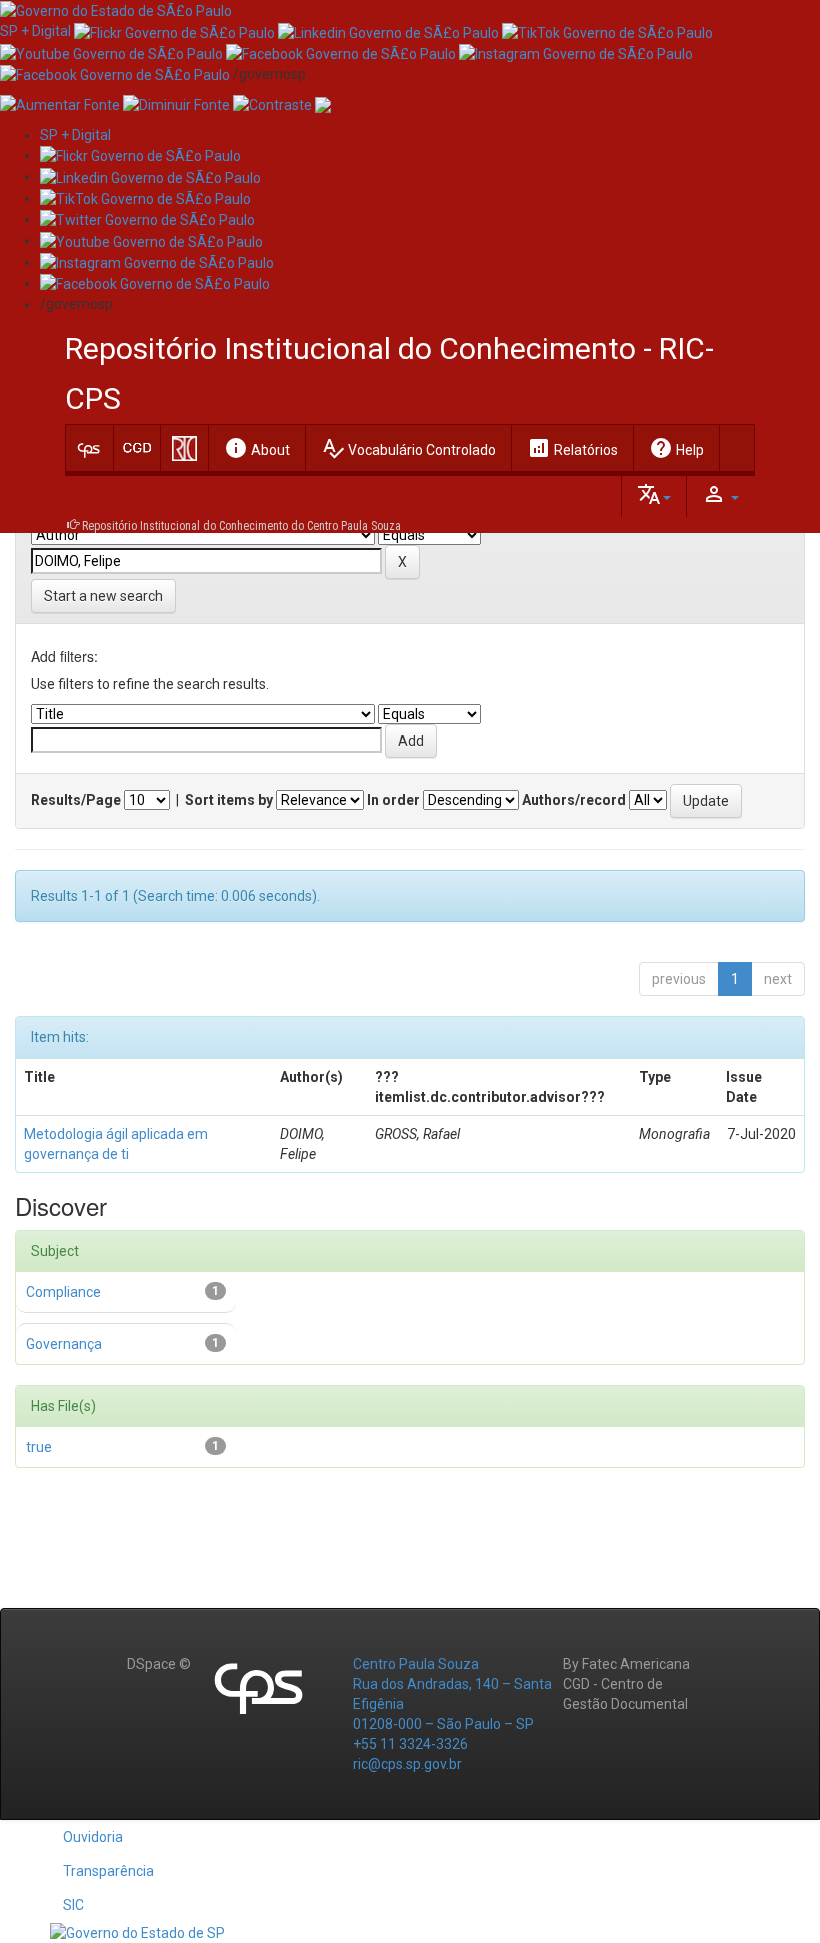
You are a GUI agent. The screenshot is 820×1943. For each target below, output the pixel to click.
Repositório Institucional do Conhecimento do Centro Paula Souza (241, 526)
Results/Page (76, 800)
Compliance (63, 1292)
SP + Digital (35, 31)
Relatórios (572, 448)
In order (393, 800)
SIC (73, 1905)
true (39, 1447)
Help (676, 448)
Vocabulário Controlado (408, 448)
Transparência (108, 1871)
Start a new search (103, 596)
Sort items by (229, 800)
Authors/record (574, 800)
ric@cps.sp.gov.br (407, 1764)
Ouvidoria (93, 1837)
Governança (64, 1344)
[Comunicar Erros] (323, 104)
